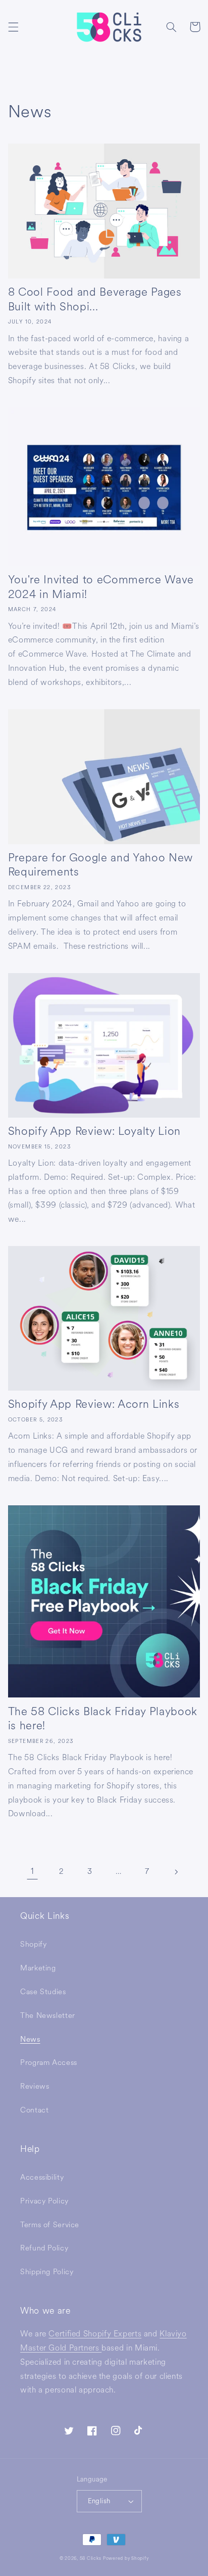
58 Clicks (91, 2558)
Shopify (33, 1944)
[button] (13, 27)
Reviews (35, 2086)
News (30, 2039)
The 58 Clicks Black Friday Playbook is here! (103, 1719)
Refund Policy (44, 2248)
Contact (34, 2110)
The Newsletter (48, 2016)
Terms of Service (50, 2225)
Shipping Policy (47, 2272)
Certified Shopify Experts (95, 2334)
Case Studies (43, 1992)
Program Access (49, 2063)
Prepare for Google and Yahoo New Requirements (100, 865)
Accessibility (42, 2177)
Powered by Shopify (126, 2558)
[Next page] (176, 1872)
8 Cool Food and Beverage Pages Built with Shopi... (95, 300)
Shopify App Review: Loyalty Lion (94, 1131)
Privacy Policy (44, 2201)
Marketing (38, 1968)
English (99, 2501)
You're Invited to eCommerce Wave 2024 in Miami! (101, 587)
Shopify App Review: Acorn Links (94, 1404)
